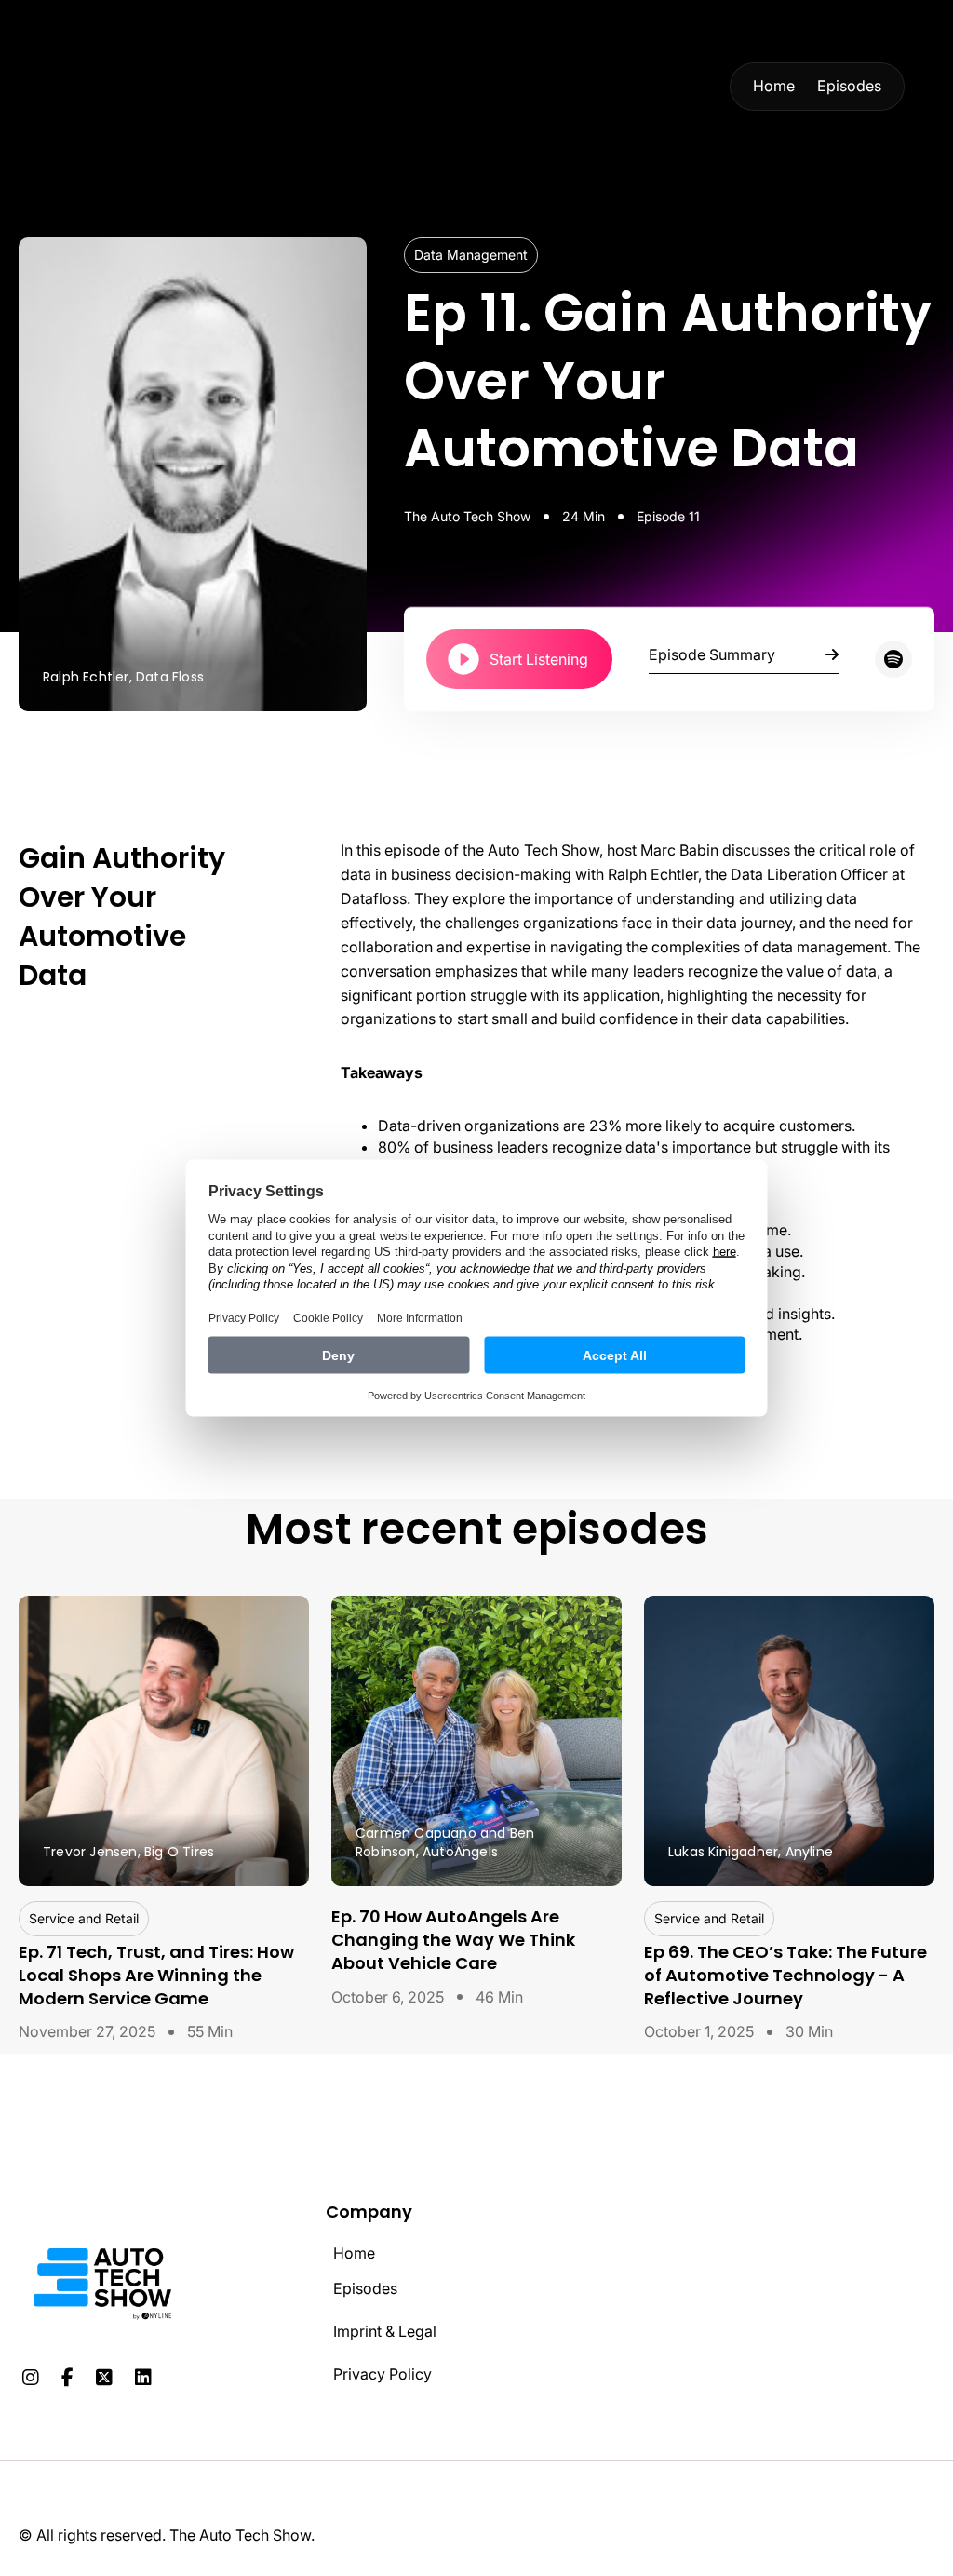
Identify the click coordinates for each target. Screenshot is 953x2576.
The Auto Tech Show (240, 2535)
